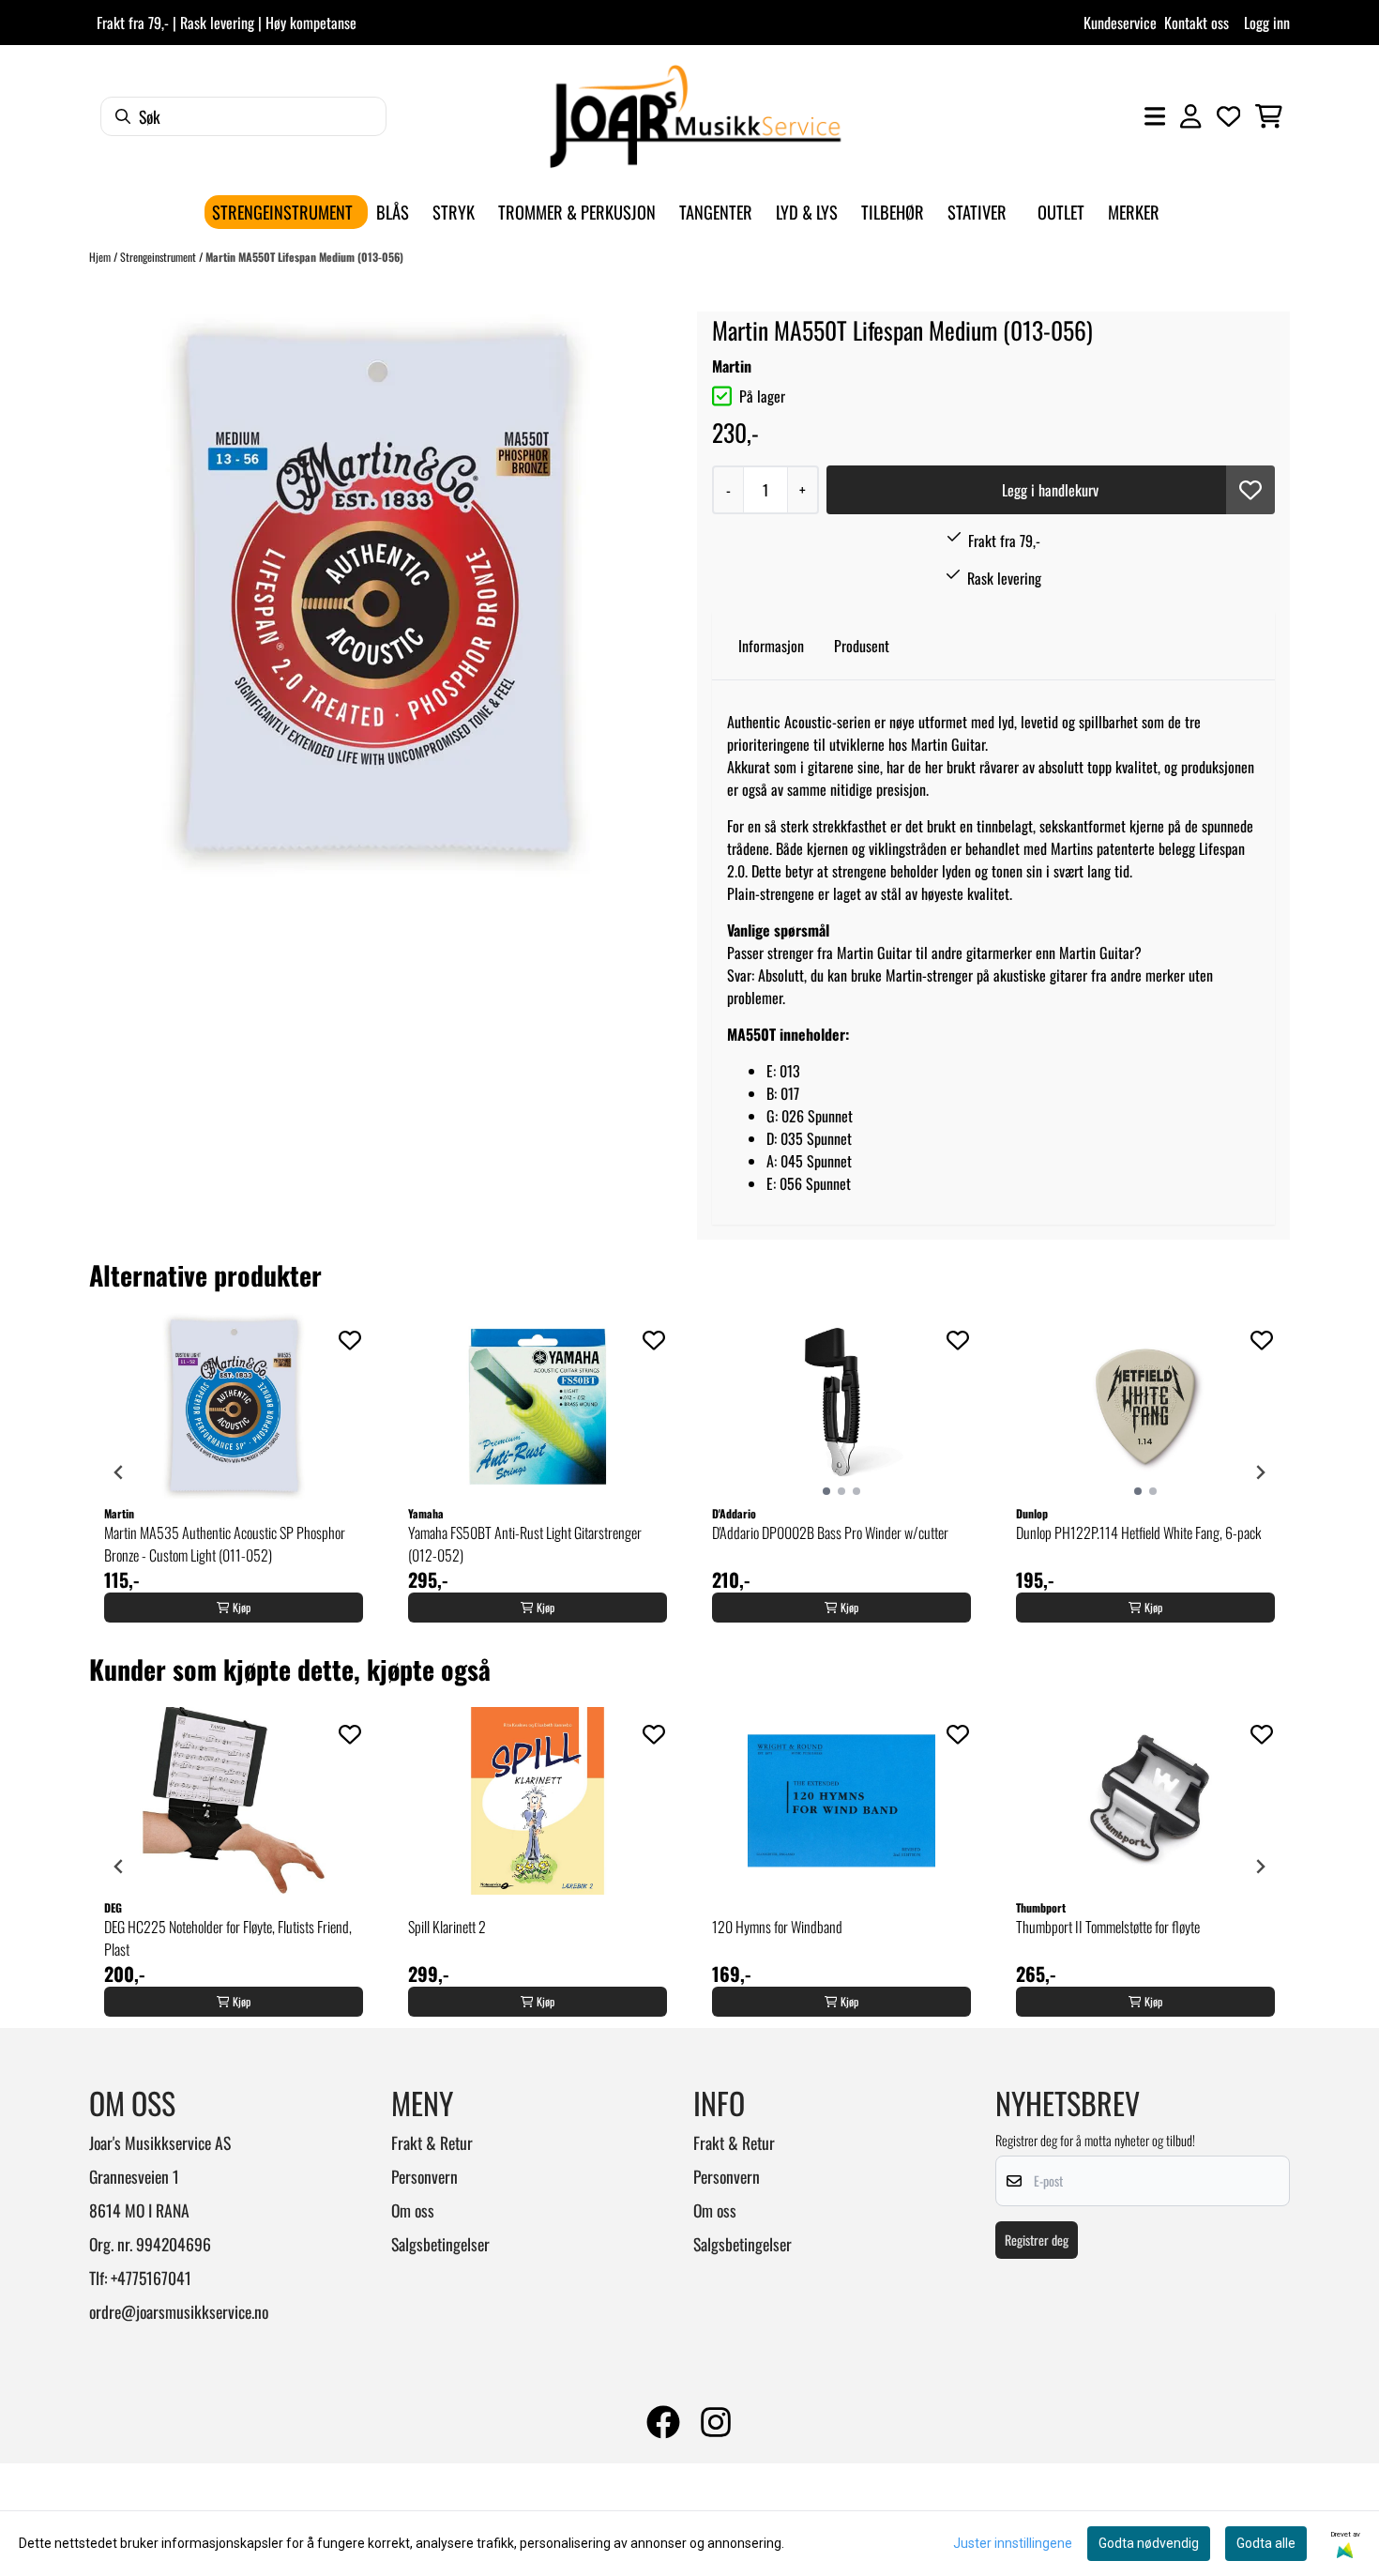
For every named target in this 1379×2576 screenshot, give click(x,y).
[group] (234, 1472)
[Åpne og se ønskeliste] (1229, 116)
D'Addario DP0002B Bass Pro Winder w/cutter (830, 1532)
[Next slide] (1260, 1472)
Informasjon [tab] (771, 646)
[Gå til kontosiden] (1190, 116)
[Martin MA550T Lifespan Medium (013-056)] (376, 596)
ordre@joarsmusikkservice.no (179, 2311)
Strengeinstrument (159, 257)
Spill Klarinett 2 (447, 1927)
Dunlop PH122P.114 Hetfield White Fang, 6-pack (1138, 1532)
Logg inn (1267, 23)
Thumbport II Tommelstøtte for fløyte (1108, 1927)
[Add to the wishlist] (350, 1340)
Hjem (101, 257)
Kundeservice (1120, 23)
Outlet (1061, 212)
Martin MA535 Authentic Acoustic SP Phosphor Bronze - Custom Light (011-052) (225, 1544)
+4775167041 (151, 2278)
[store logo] (695, 116)
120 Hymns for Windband (777, 1927)
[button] (1250, 490)
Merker (1134, 212)
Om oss (413, 2210)
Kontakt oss (1197, 23)
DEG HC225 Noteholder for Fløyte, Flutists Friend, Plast (228, 1938)
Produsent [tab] (862, 646)
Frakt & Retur (432, 2142)
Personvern (424, 2176)
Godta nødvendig (1149, 2543)
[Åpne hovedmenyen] (1155, 116)
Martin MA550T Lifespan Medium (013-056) (304, 257)
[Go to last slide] (119, 1472)
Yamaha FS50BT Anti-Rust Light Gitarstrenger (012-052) (525, 1544)
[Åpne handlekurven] (1269, 116)
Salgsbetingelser (440, 2244)
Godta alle (1266, 2543)
